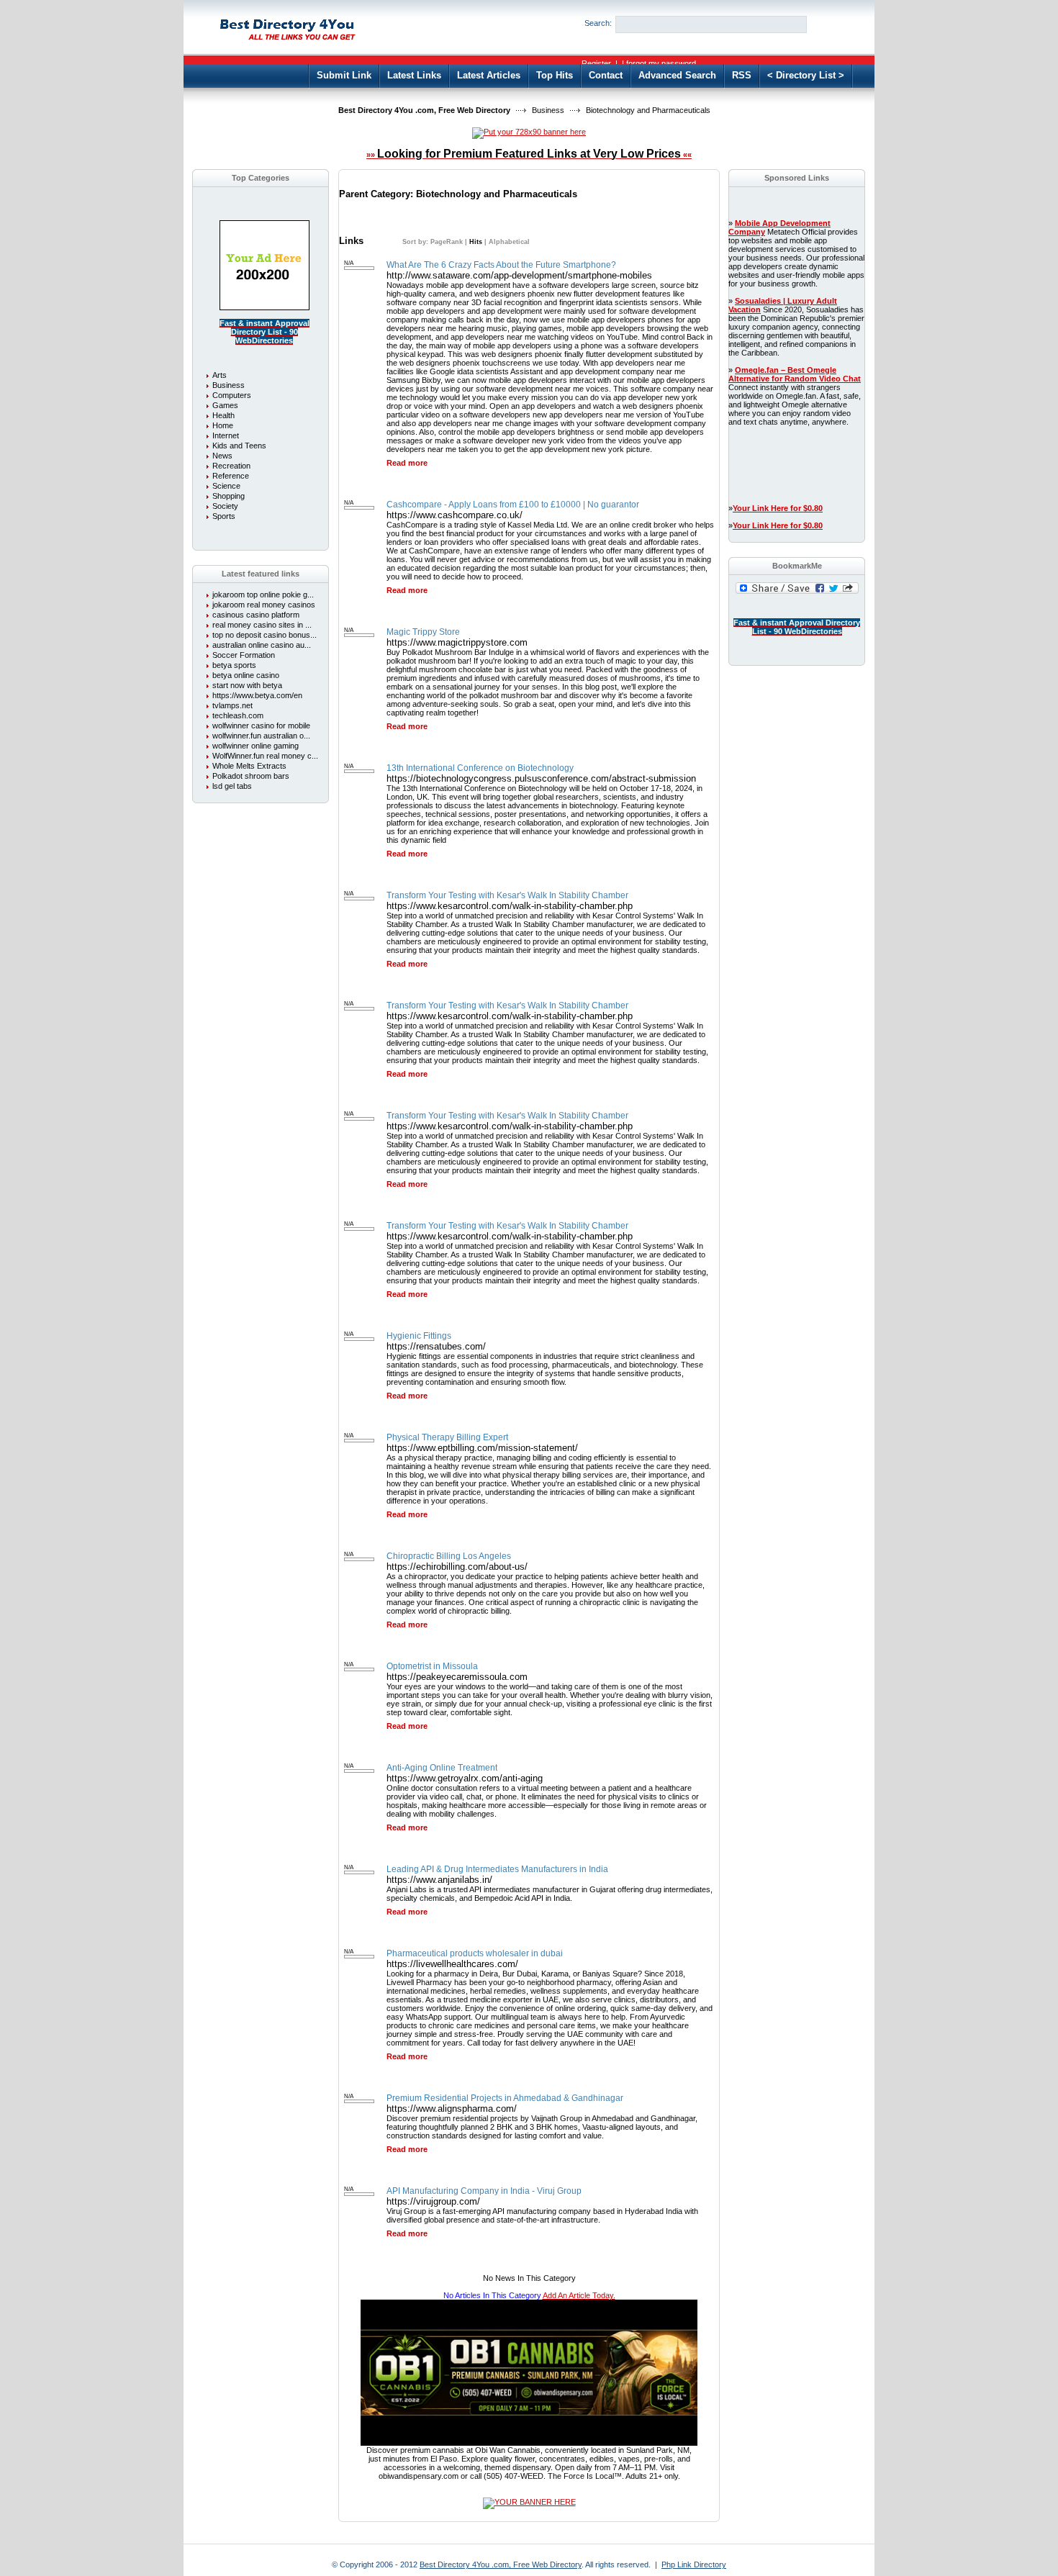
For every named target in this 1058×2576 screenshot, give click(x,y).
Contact (606, 75)
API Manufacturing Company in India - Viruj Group (484, 2191)
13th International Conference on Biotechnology (480, 768)
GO (830, 24)
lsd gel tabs (232, 786)
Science (226, 486)
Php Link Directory (694, 2564)
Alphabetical (509, 242)
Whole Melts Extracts (249, 766)
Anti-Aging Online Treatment (442, 1768)
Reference (231, 476)
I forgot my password (659, 63)
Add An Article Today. (579, 2295)
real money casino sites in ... (262, 625)
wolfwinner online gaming (256, 746)
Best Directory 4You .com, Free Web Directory (424, 110)
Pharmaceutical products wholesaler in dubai (475, 1953)
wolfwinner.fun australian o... (261, 736)
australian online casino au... (262, 645)
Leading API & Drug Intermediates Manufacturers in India (497, 1869)
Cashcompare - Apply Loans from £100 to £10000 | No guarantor (513, 505)
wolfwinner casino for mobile (261, 726)
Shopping (229, 496)
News (222, 456)
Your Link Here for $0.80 (778, 508)
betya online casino (246, 675)
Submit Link (344, 75)
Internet (226, 435)
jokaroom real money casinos (264, 605)
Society (225, 506)
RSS (742, 75)
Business (548, 110)
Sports (224, 516)
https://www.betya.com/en (257, 695)
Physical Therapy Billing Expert (447, 1437)
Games (225, 405)
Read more (407, 463)
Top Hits (555, 75)
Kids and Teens (239, 446)
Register (596, 63)
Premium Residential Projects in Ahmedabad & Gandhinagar (505, 2098)
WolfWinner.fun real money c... (265, 756)
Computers (232, 395)
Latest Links (414, 75)
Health (223, 415)
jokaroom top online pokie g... (263, 595)
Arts (220, 375)
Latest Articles (489, 75)
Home (223, 425)
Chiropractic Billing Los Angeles (449, 1556)
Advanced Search (677, 75)
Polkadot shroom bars (251, 776)
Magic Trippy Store (423, 632)
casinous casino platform (256, 615)
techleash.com (238, 715)
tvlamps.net (232, 705)
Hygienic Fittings (419, 1336)
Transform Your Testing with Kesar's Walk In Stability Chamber (507, 895)
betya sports (234, 665)
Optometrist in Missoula (432, 1666)
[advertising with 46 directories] (264, 307)
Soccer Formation (244, 655)
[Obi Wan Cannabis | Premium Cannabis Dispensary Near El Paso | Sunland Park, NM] (529, 2443)
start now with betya (247, 685)
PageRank (446, 242)
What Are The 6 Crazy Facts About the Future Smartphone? (501, 265)
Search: (598, 23)
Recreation (231, 466)
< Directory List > (806, 75)
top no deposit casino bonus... (264, 635)
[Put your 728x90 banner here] (529, 132)
